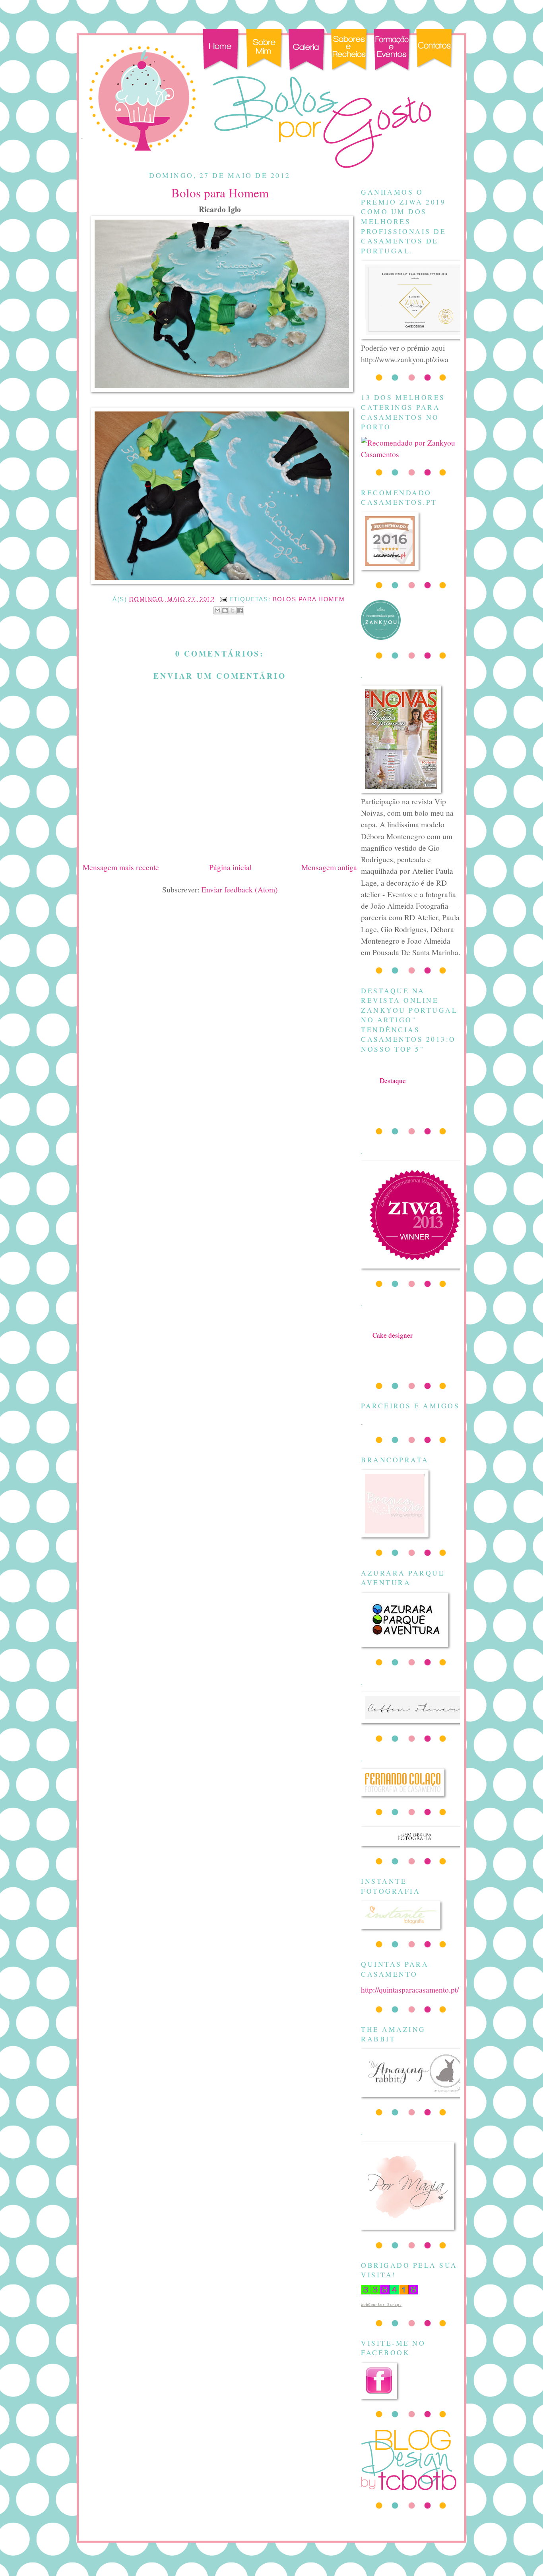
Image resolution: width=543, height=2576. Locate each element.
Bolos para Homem (309, 599)
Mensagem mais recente (121, 867)
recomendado (393, 1343)
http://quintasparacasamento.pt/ (410, 1989)
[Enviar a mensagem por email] (217, 610)
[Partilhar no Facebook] (240, 610)
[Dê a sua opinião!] (225, 610)
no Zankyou (393, 1088)
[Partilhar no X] (233, 610)
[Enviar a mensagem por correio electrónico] (223, 599)
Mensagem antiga (329, 867)
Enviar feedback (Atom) (240, 889)
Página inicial (230, 867)
